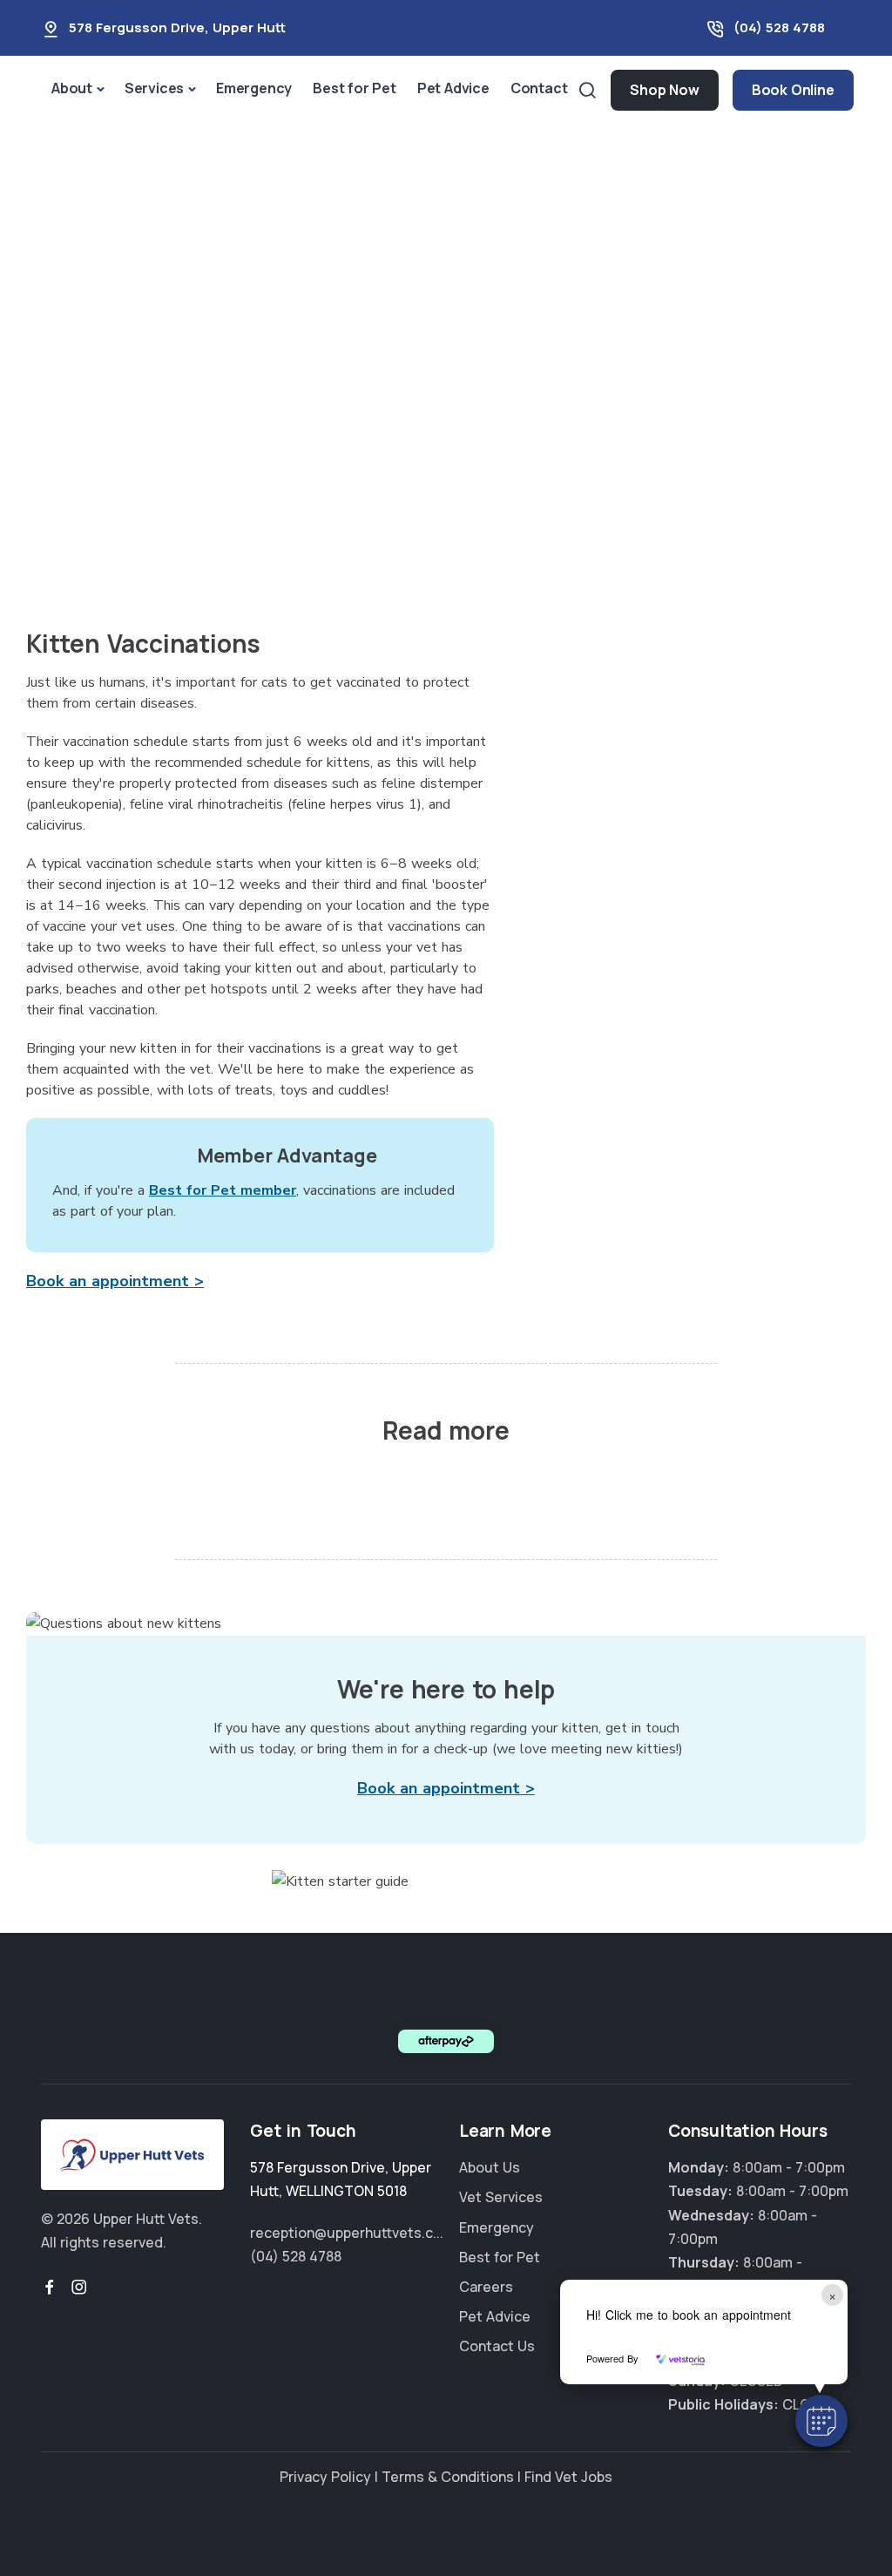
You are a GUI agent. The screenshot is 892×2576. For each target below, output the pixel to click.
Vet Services (501, 2197)
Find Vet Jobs (568, 2477)
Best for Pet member (223, 1190)
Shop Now (664, 90)
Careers (486, 2287)
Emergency (254, 88)
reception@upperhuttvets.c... (347, 2233)
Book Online (793, 90)
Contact (539, 88)
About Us (490, 2167)
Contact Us (497, 2346)
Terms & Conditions (448, 2477)
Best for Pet (355, 88)
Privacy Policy (325, 2477)
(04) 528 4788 (779, 27)
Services (154, 88)
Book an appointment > (115, 1281)
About (72, 88)
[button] (821, 2421)
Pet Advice (453, 88)
